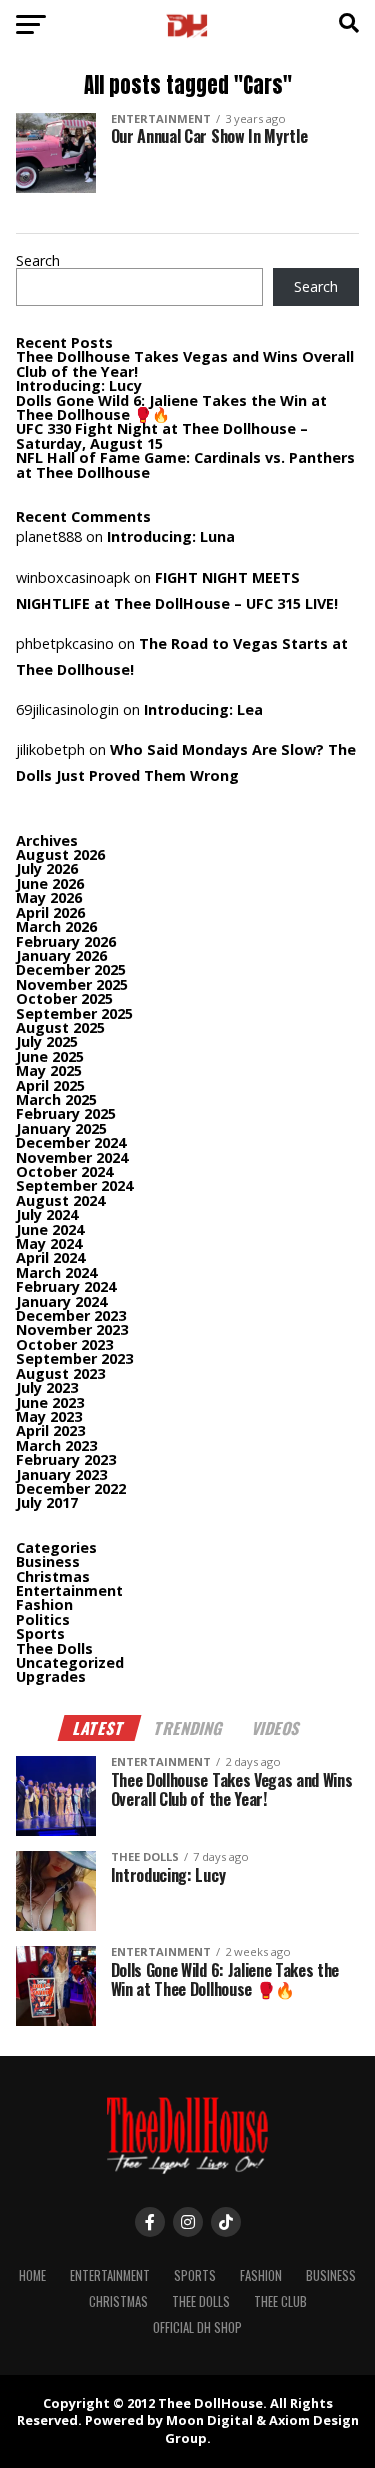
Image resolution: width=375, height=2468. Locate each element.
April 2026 (50, 912)
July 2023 (47, 1387)
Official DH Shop (197, 2327)
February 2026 (66, 941)
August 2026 (60, 854)
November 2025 (72, 984)
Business (48, 1561)
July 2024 (47, 1214)
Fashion (44, 1604)
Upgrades (51, 1676)
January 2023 (61, 1474)
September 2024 (74, 1185)
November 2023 (72, 1329)
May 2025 (49, 1070)
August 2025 (60, 1027)
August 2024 (60, 1200)
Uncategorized (70, 1662)
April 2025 (50, 1085)
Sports (40, 1633)
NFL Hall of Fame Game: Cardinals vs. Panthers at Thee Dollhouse (185, 464)
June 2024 (50, 1229)
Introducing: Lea (203, 709)
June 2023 (50, 1402)
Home (32, 2275)
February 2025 (66, 1113)
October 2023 (64, 1344)
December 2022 (71, 1488)
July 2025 (47, 1041)
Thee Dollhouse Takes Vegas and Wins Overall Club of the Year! (185, 363)
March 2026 (56, 926)
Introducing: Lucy (79, 385)
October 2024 (64, 1171)
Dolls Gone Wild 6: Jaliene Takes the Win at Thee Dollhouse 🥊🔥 (171, 407)
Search (38, 260)
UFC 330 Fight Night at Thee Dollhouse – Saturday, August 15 (162, 435)
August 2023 (60, 1373)
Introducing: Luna (171, 536)
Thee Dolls (54, 1648)
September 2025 (74, 1013)
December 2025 (71, 969)
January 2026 (61, 955)
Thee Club (280, 2301)
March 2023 (56, 1445)
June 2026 (50, 883)
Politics (43, 1619)
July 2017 (47, 1502)
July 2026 (47, 868)
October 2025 (64, 998)
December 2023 (71, 1315)
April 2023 (50, 1430)
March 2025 (56, 1099)
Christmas (53, 1576)
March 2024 (56, 1272)
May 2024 (49, 1243)
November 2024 (72, 1157)
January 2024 (61, 1301)
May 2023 (49, 1416)
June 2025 (50, 1056)
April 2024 (50, 1257)
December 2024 (71, 1142)
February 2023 (66, 1459)
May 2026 (49, 897)
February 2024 (66, 1286)
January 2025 (61, 1128)
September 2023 (74, 1358)
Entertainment (69, 1590)
